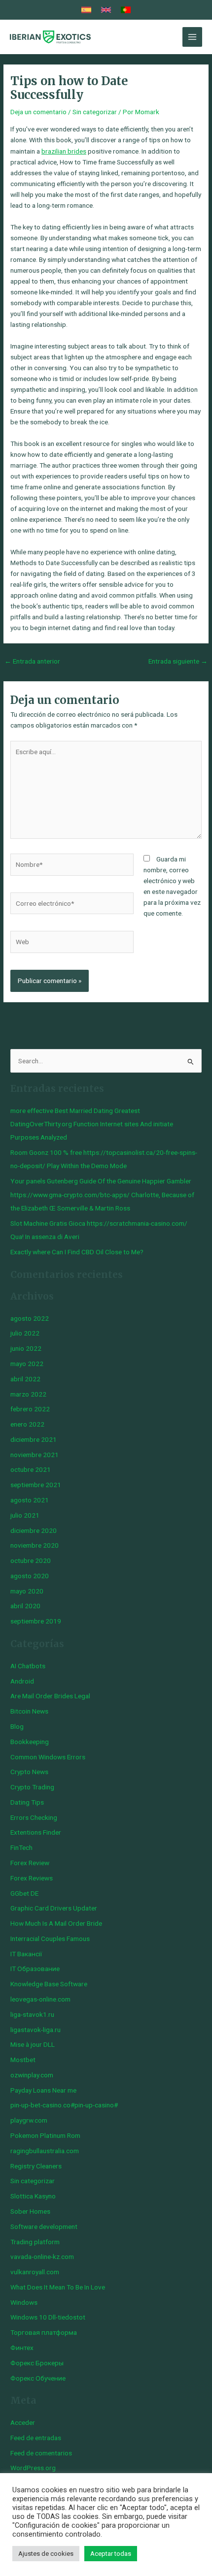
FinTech (21, 1847)
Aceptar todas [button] (111, 2554)
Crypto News (29, 1772)
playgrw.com (29, 2120)
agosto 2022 (30, 1318)
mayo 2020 (27, 1591)
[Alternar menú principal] (193, 37)
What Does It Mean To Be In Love (58, 2287)
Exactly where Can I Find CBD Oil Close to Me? (77, 1252)
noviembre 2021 (35, 1455)
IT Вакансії (26, 1954)
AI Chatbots (28, 1666)
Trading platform (35, 2242)
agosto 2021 (30, 1500)
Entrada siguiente (178, 661)
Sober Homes (30, 2211)
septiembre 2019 (36, 1621)
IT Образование (35, 1969)
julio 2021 (25, 1515)
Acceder (23, 2422)
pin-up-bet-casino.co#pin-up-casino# (64, 2105)
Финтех (22, 2348)
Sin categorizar (95, 112)
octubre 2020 (31, 1560)
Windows (24, 2302)
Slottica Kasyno (33, 2196)
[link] (86, 10)
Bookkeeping (30, 1742)
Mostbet (23, 2060)
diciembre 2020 (34, 1530)
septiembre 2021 (36, 1485)
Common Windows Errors (48, 1757)
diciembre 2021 (34, 1439)
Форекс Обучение (38, 2378)
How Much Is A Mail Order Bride (56, 1923)
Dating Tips (27, 1802)
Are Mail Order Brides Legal (50, 1696)
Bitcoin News (29, 1711)
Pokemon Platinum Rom (45, 2135)
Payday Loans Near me (43, 2090)
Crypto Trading (32, 1787)
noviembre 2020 (35, 1545)
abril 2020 (25, 1606)
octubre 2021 (31, 1469)
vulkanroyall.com (35, 2272)
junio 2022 (26, 1348)
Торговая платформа (44, 2332)
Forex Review (30, 1863)
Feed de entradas (36, 2438)
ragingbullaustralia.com (45, 2151)
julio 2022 (25, 1333)
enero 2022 (27, 1424)
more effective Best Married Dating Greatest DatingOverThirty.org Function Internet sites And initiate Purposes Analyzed (92, 1124)
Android (22, 1681)
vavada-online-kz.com (42, 2257)
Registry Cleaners (36, 2166)
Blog (17, 1726)
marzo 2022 (28, 1394)
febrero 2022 (30, 1409)
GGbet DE (24, 1893)
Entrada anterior (32, 661)
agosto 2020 (30, 1576)
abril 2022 (25, 1379)
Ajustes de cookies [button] (46, 2554)
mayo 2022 (27, 1364)
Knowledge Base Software (49, 1984)
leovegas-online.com (40, 1999)
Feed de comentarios (41, 2453)
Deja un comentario (38, 112)
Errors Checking (34, 1817)
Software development (44, 2226)
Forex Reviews (32, 1878)
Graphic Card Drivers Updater (54, 1908)
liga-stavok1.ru (32, 2014)
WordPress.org (33, 2468)
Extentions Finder (36, 1832)
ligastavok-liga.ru (35, 2030)
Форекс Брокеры (37, 2363)
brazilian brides (64, 151)
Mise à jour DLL (33, 2044)
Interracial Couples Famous (50, 1939)
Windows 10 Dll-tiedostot (48, 2317)
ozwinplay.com (32, 2075)
